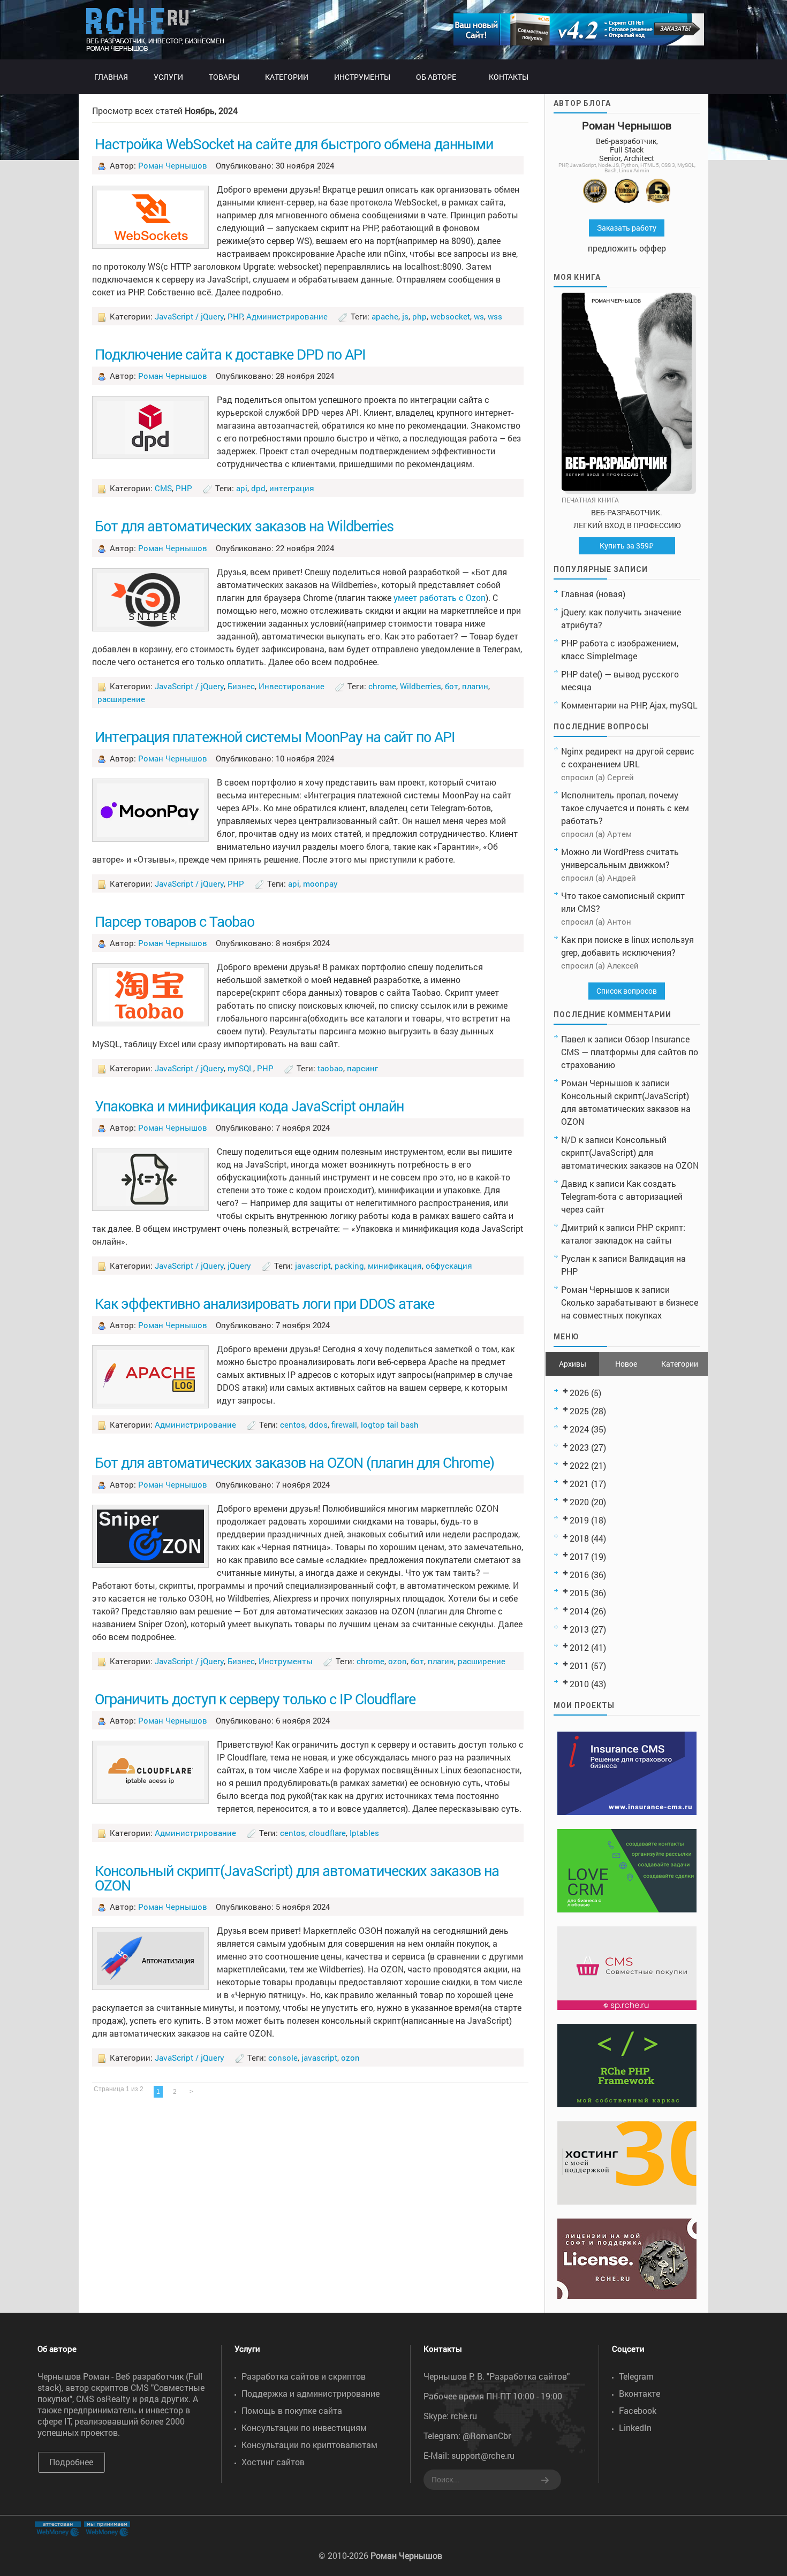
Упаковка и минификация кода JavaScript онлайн (249, 1106)
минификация (395, 1266)
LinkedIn (635, 2428)
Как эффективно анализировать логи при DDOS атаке (264, 1303)
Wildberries (421, 686)
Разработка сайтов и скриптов (304, 2376)
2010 (579, 1684)
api (242, 488)
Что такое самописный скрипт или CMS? (623, 902)
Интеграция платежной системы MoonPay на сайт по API (275, 736)
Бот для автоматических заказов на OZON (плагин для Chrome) (294, 1462)
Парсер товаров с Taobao (175, 921)
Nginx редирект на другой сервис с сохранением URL (628, 757)
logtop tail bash (390, 1424)
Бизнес (241, 686)
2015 (579, 1593)
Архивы (573, 1364)
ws (479, 316)
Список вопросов (627, 991)
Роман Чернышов (173, 165)
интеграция (292, 488)
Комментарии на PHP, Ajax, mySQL (629, 705)
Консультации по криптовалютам (309, 2445)
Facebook (638, 2410)
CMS (163, 488)
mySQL (240, 1068)
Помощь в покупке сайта (292, 2410)
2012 (579, 1647)
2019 (579, 1520)
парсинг (362, 1068)
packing (349, 1266)
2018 (579, 1538)
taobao (330, 1068)
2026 (579, 1393)
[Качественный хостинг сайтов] (627, 2201)
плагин (475, 686)
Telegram (636, 2376)
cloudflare (327, 1833)
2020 (579, 1502)
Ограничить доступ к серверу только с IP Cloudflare (255, 1698)
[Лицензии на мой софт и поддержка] (627, 2295)
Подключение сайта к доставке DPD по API (230, 354)
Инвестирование (292, 686)
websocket (450, 316)
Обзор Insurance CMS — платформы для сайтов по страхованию (630, 1052)
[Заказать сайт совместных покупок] (579, 42)
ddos (318, 1424)
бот (452, 686)
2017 (579, 1556)
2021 (579, 1484)
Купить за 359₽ (627, 546)
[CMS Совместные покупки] (627, 2006)
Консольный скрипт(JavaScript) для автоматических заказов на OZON (297, 1877)
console (283, 2057)
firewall (344, 1424)
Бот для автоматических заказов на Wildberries (244, 525)
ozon (398, 1661)
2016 (579, 1575)
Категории (680, 1364)
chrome (382, 686)
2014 (579, 1611)
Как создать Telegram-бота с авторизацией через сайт (622, 1196)
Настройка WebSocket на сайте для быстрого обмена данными (294, 143)
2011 (579, 1666)
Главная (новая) (593, 594)
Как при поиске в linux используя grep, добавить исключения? (627, 946)
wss (495, 316)
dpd (258, 488)
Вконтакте (640, 2393)
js (405, 316)
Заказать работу (627, 228)
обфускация (449, 1266)
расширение (121, 699)
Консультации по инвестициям (304, 2428)
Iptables (364, 1833)
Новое (626, 1364)
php (419, 316)
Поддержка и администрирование (311, 2393)
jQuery (239, 1266)
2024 (579, 1429)
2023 (579, 1447)
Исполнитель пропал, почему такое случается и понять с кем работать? (625, 808)
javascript (313, 1266)
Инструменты (286, 1661)
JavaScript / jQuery (189, 316)
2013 (579, 1629)
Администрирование (287, 316)
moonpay (320, 883)
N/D (569, 1140)
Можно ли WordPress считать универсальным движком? (620, 858)
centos (293, 1424)
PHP (235, 316)
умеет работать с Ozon (440, 597)
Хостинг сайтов (273, 2462)
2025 (579, 1411)
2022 (579, 1465)
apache (385, 316)
